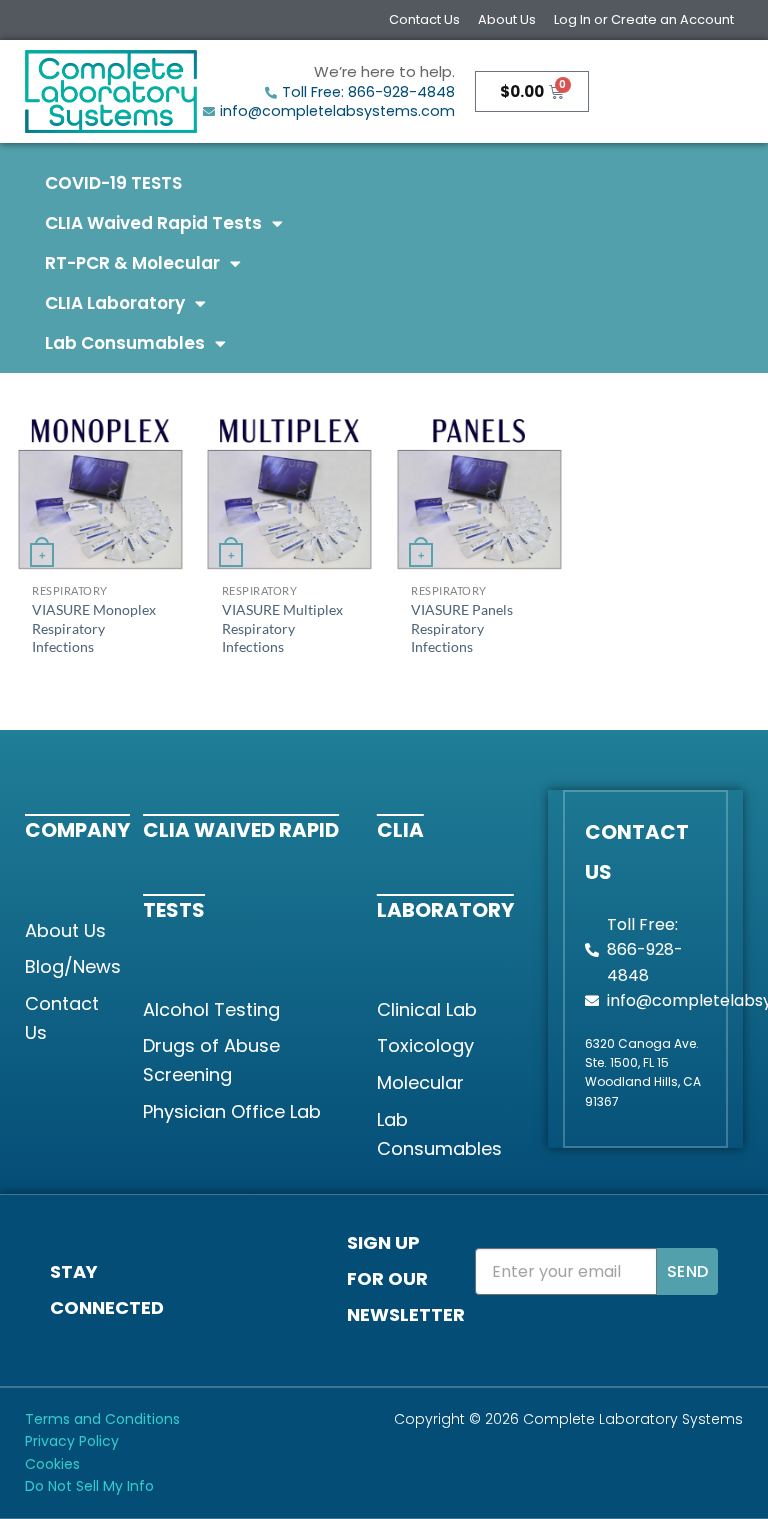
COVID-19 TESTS (113, 183)
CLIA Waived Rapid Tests (153, 223)
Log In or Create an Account (644, 19)
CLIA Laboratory (115, 303)
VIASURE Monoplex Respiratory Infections (94, 628)
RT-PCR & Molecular (132, 263)
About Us (507, 19)
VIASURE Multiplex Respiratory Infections (282, 628)
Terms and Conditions (102, 1419)
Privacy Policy (72, 1441)
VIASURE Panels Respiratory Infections (462, 628)
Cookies (52, 1464)
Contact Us (424, 19)
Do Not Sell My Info (89, 1486)
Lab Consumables (125, 343)
